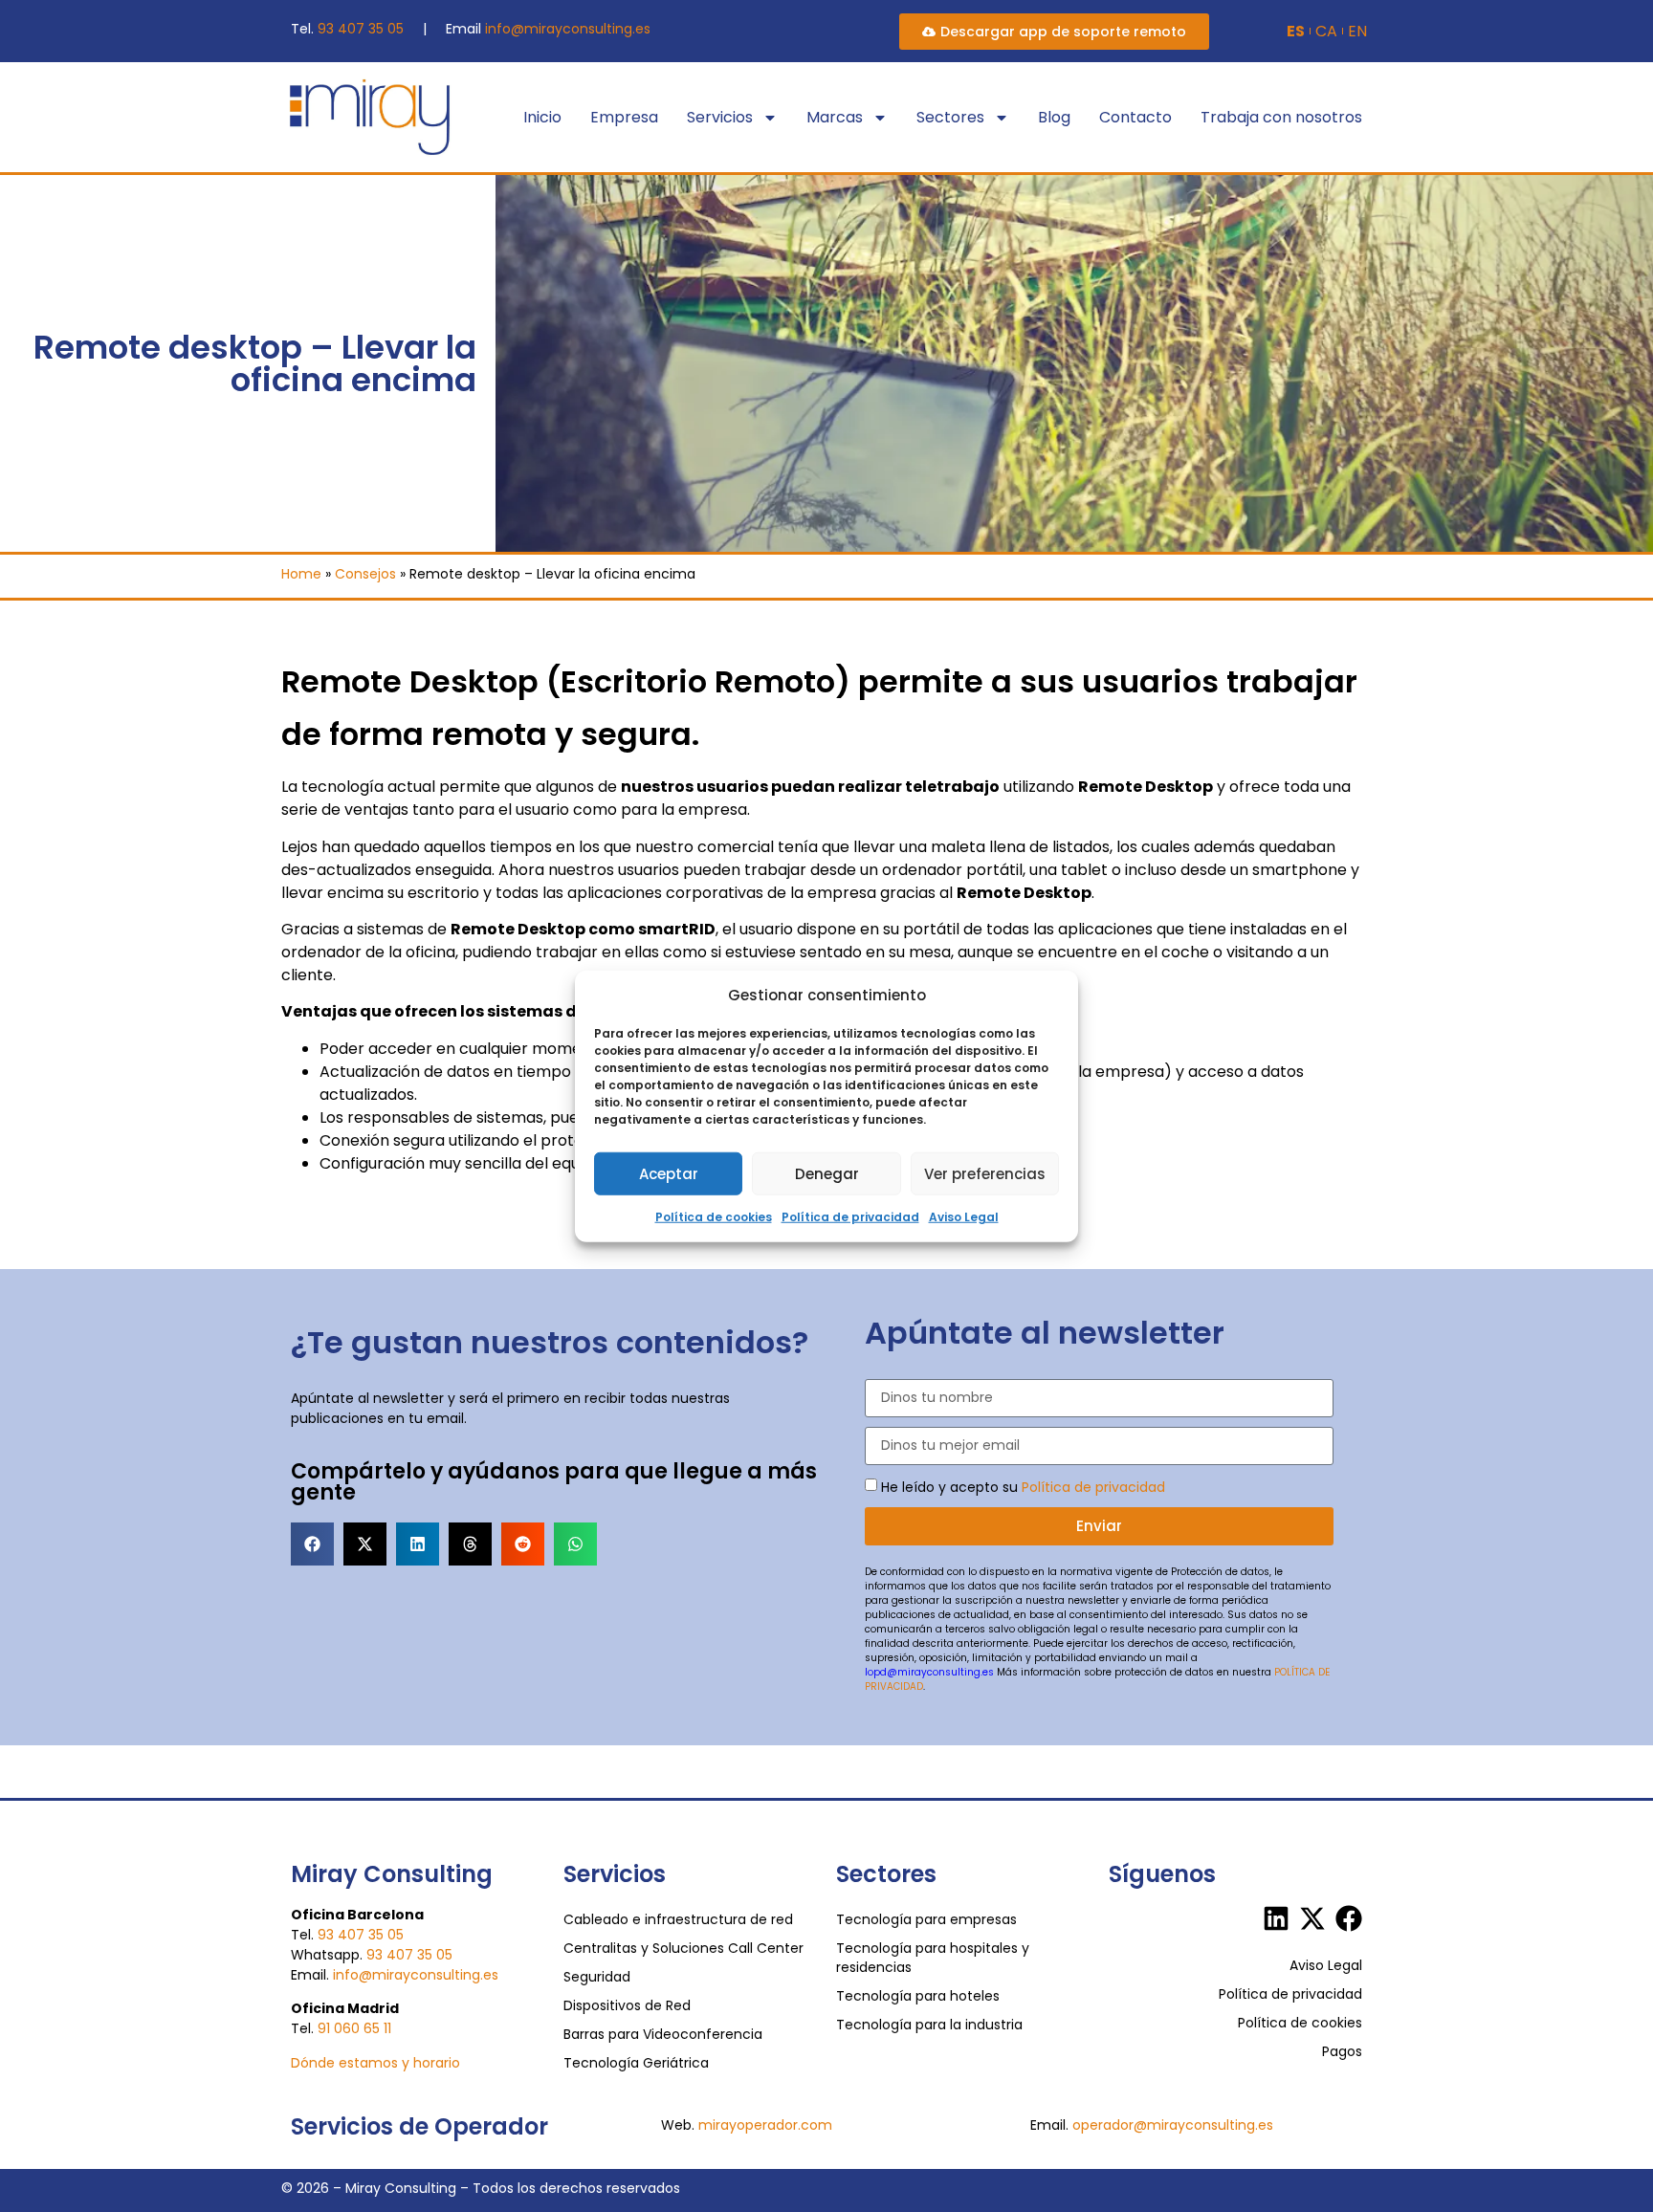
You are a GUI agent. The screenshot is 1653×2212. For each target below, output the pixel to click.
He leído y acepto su (1023, 1486)
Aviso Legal (964, 1217)
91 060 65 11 (354, 2028)
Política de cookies (714, 1217)
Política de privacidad (850, 1217)
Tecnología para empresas (926, 1919)
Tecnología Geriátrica (636, 2063)
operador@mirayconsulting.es (1173, 2125)
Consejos (365, 574)
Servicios (720, 117)
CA (1326, 32)
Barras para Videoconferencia (663, 2034)
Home (301, 574)
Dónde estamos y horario (375, 2063)
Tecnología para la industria (929, 2025)
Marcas (835, 117)
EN (1357, 32)
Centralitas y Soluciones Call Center (683, 1948)
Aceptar (669, 1173)
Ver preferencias (985, 1173)
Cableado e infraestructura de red (678, 1919)
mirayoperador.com (765, 2125)
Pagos (1342, 2051)
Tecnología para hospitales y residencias (933, 1958)
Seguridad (597, 1977)
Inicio (542, 117)
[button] (312, 1544)
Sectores (950, 117)
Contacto (1135, 117)
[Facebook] (1349, 1918)
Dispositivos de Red (627, 2005)
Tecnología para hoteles (918, 1996)
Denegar (827, 1173)
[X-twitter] (1312, 1918)
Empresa (624, 117)
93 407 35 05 (361, 29)
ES (1296, 32)
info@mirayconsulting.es (568, 29)
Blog (1054, 117)
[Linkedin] (1276, 1918)
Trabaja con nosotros (1281, 117)
